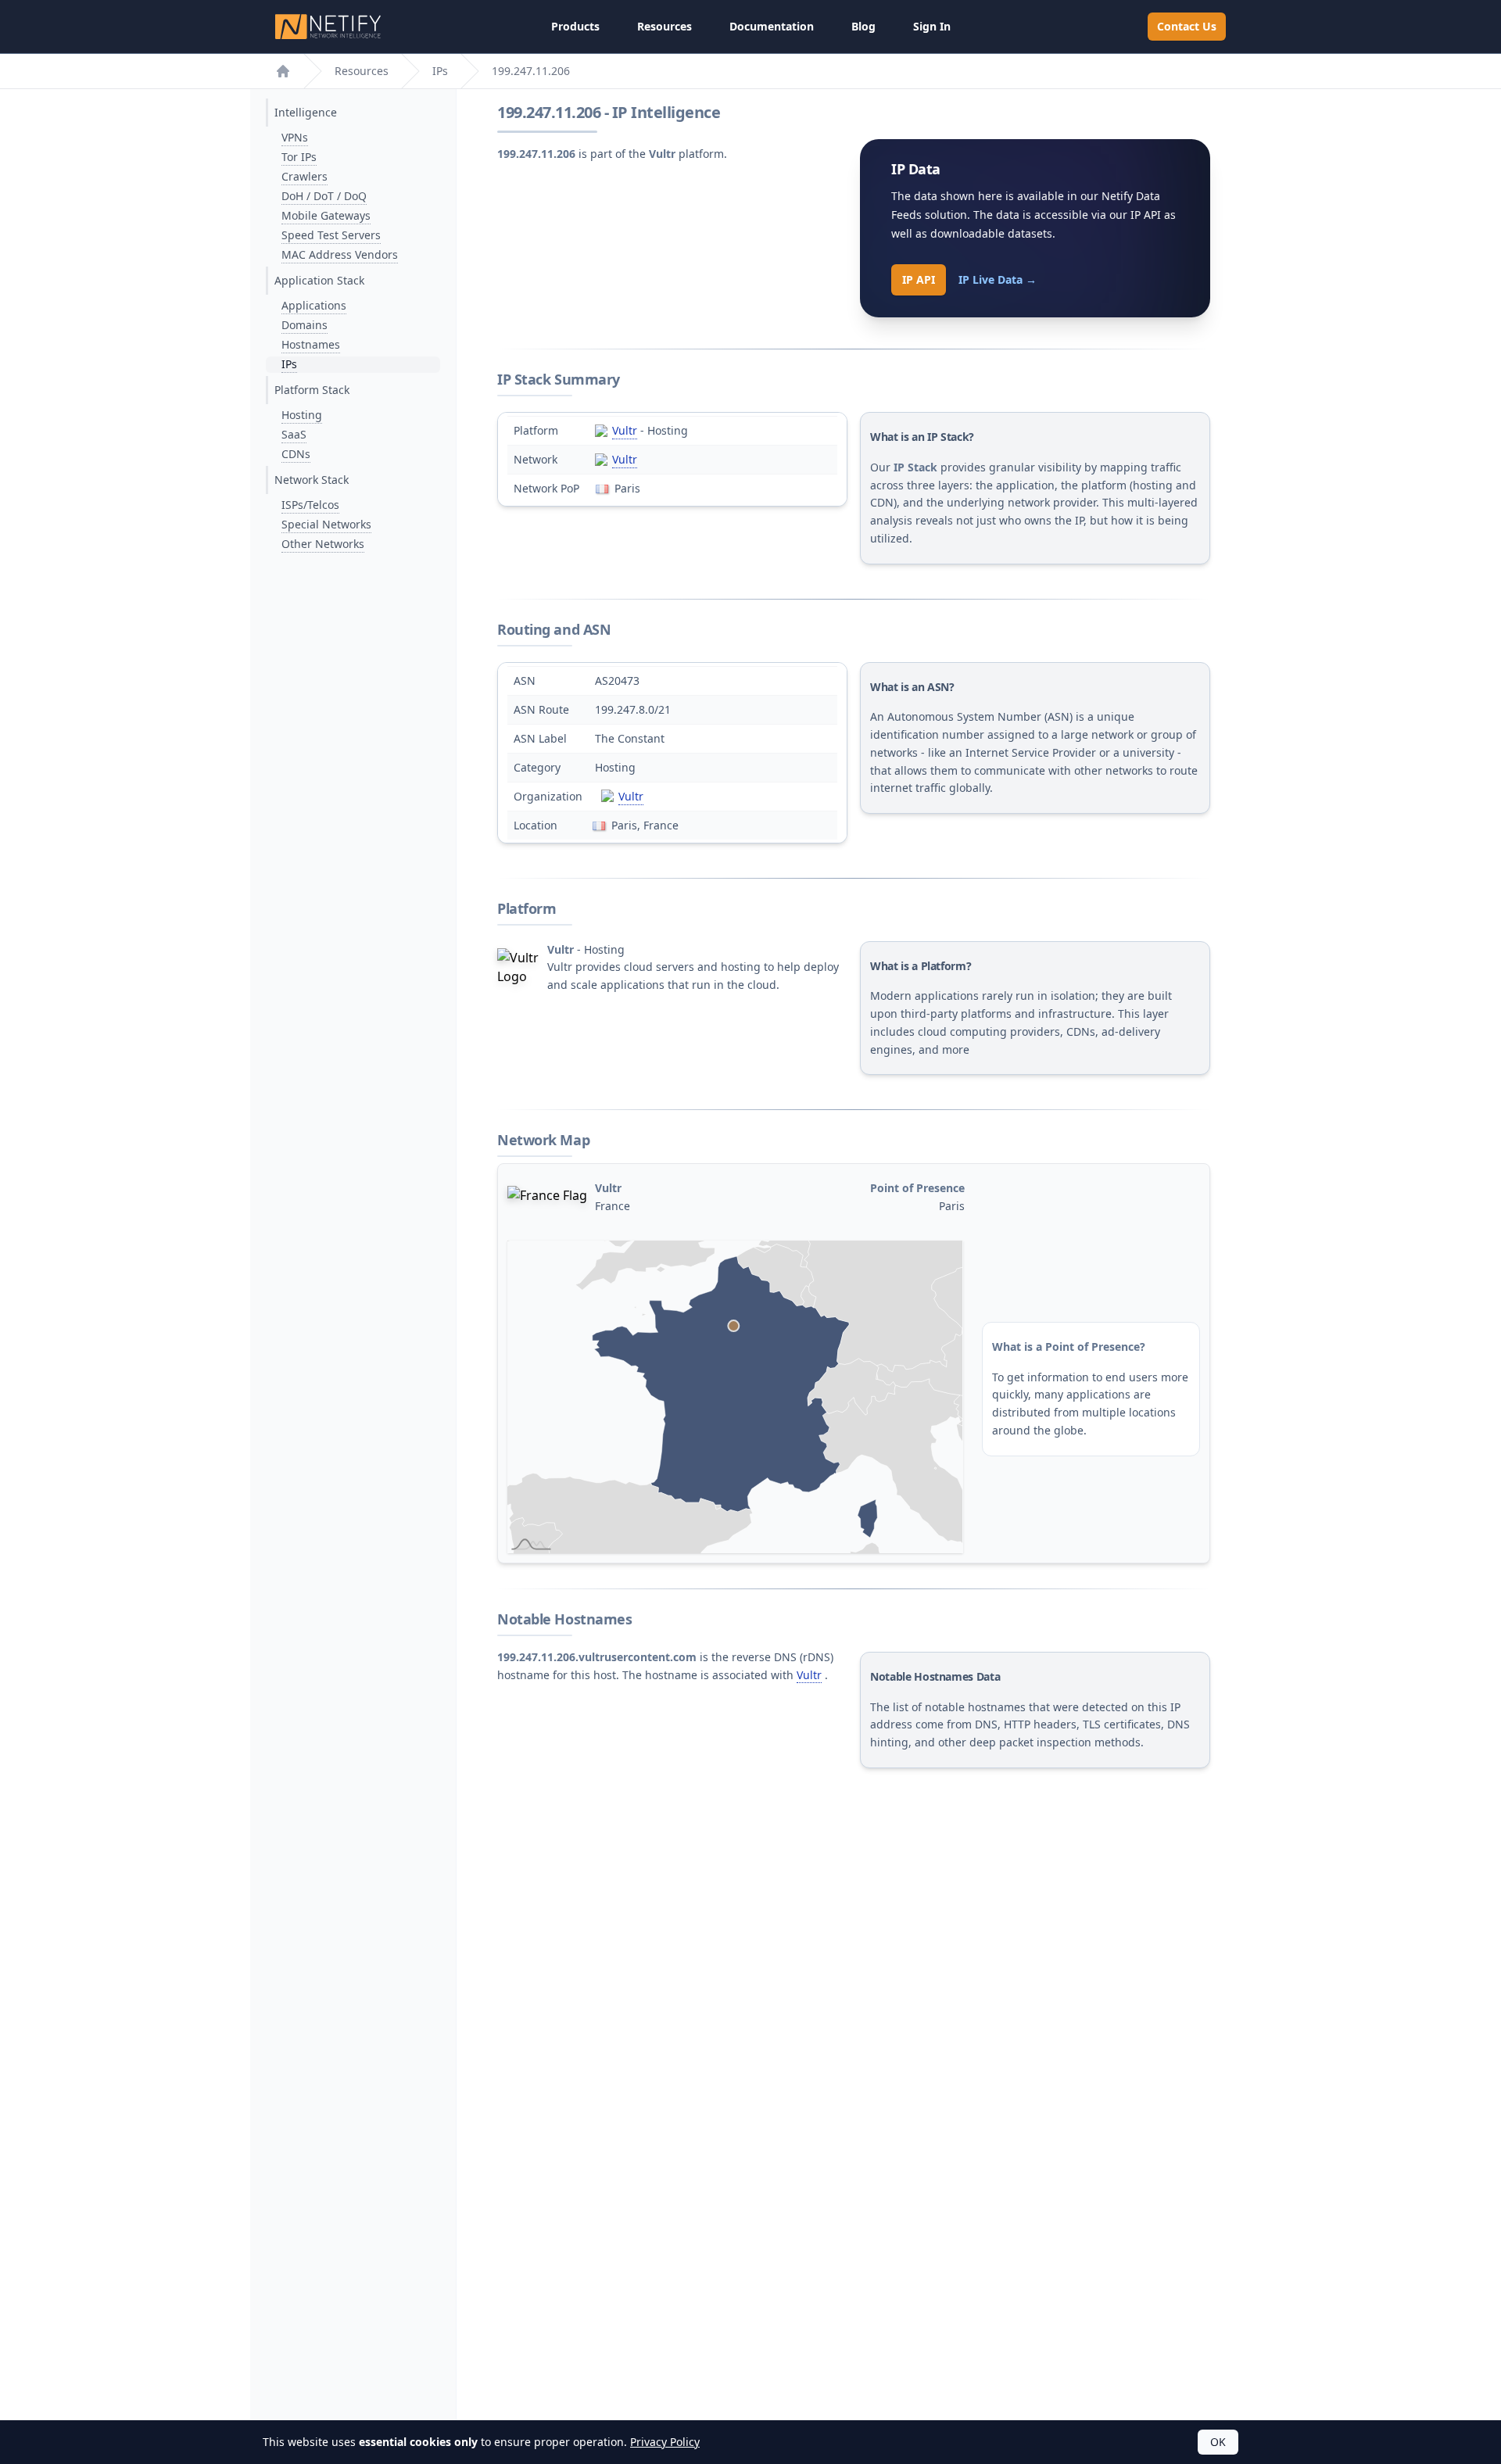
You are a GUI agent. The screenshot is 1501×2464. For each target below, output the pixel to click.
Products (575, 26)
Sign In (932, 26)
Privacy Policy (665, 2442)
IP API (919, 279)
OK (1218, 2442)
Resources (665, 26)
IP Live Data (998, 279)
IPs (440, 71)
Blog (863, 26)
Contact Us (1187, 26)
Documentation (772, 26)
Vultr (625, 430)
